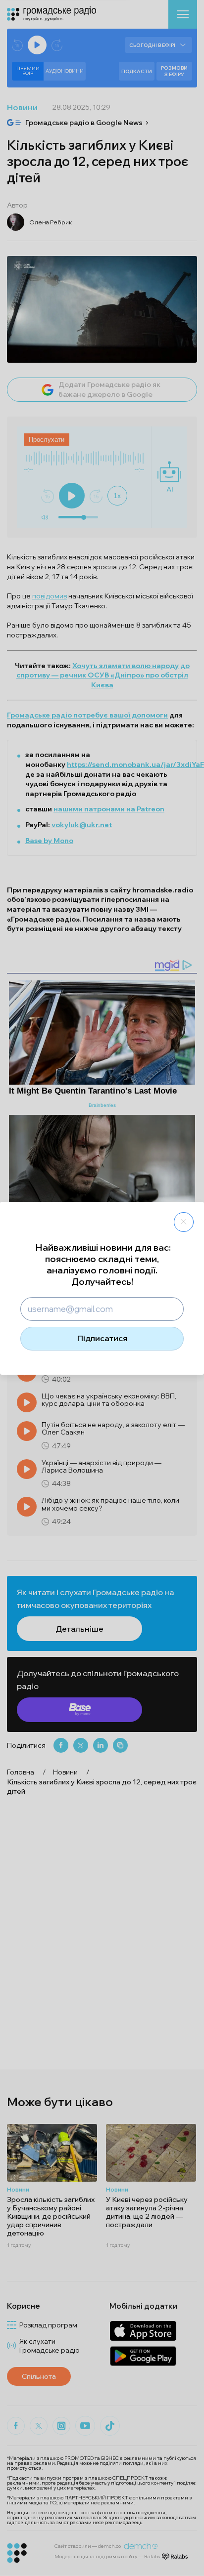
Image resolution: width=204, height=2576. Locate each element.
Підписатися (102, 1338)
